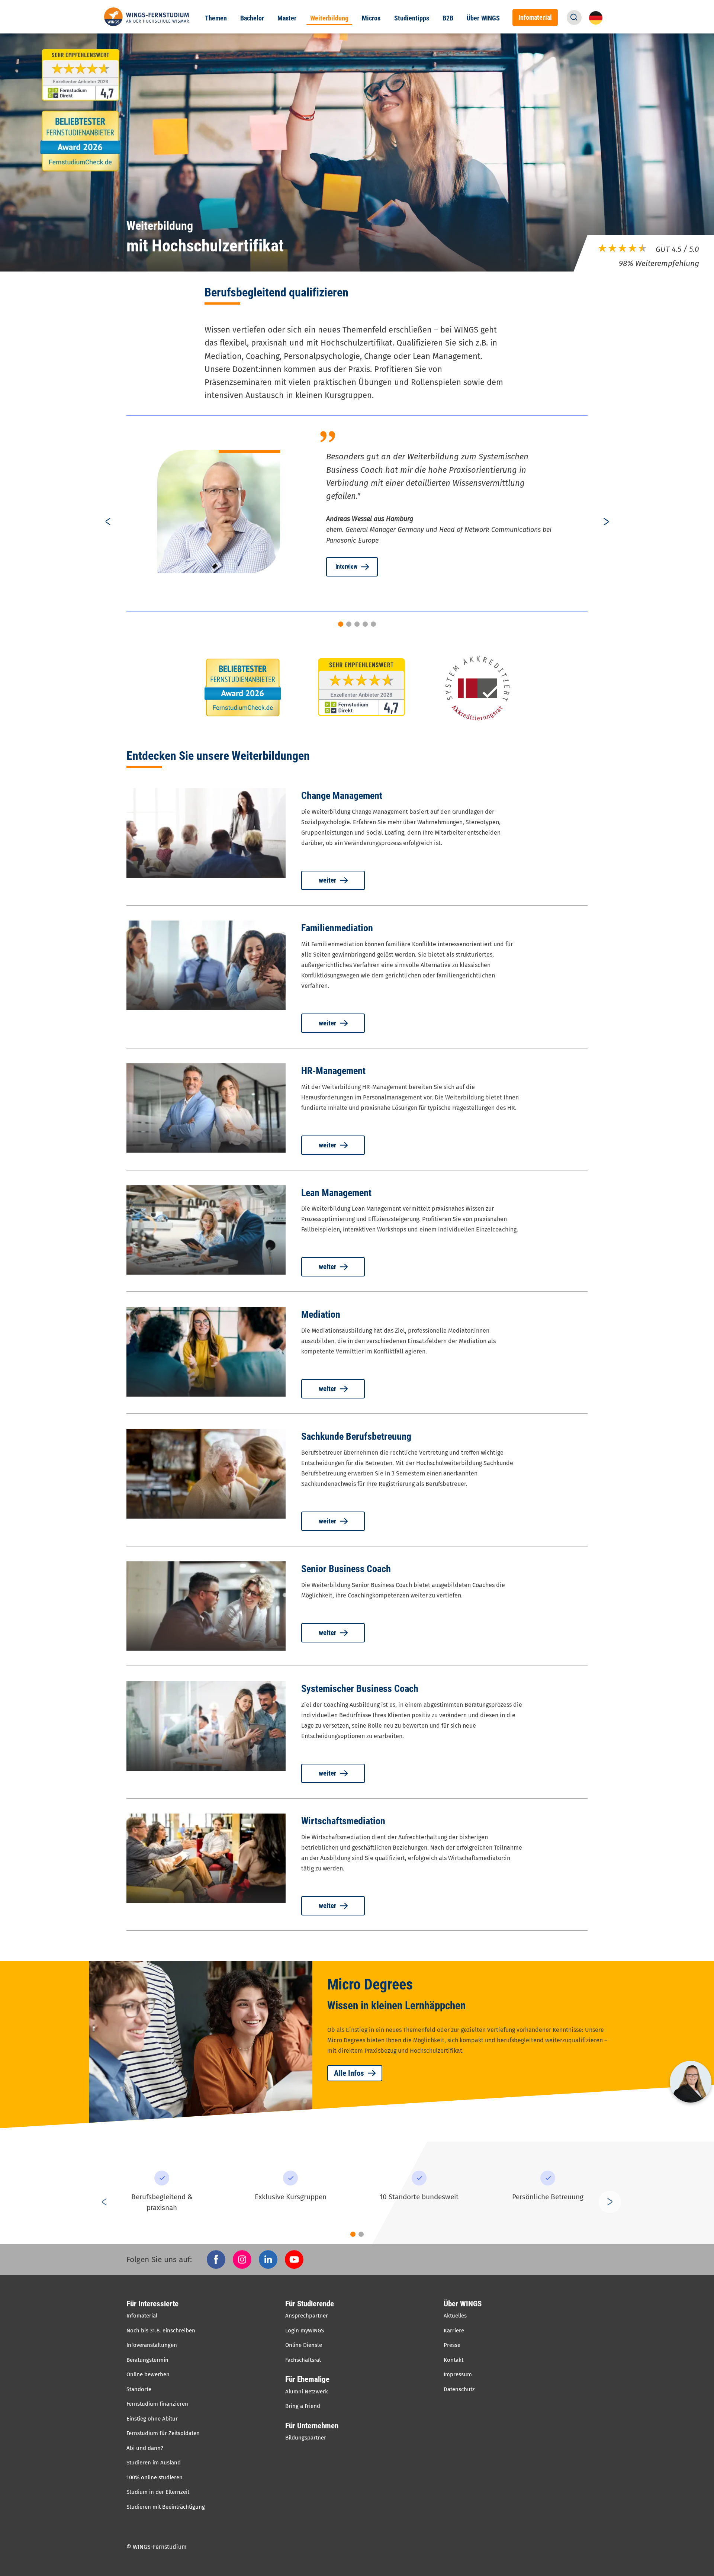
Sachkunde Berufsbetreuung (356, 1436)
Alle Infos (349, 2073)
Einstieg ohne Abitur (152, 2419)
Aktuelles (455, 2316)
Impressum (458, 2374)
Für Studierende (310, 2304)
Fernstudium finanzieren (157, 2404)
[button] (574, 17)
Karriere (454, 2331)
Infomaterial (142, 2316)
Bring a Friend (303, 2406)
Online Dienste (304, 2345)
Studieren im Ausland (154, 2463)
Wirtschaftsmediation (343, 1821)
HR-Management (333, 1071)
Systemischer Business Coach (360, 1689)
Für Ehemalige (307, 2379)
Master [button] (287, 18)
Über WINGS (463, 2304)
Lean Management (336, 1193)
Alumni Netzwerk (307, 2392)
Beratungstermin (147, 2360)
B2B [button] (448, 18)
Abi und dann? (145, 2448)
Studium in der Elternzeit (158, 2492)
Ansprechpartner (307, 2316)
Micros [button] (371, 18)
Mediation (321, 1314)
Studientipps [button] (412, 18)
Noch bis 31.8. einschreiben (161, 2331)
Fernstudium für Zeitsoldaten (163, 2433)
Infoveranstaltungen (152, 2345)
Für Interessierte (152, 2304)
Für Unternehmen (312, 2426)
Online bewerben (148, 2374)
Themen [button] (216, 18)
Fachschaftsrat (303, 2360)
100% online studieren (155, 2477)
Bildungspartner (306, 2438)
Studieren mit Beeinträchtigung (166, 2507)
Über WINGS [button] (483, 18)
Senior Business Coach (346, 1569)
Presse (452, 2345)
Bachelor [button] (252, 18)
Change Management (342, 796)
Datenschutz (459, 2389)
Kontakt (454, 2360)
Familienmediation (337, 928)
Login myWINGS (305, 2331)
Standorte (139, 2389)
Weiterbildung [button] (329, 18)
